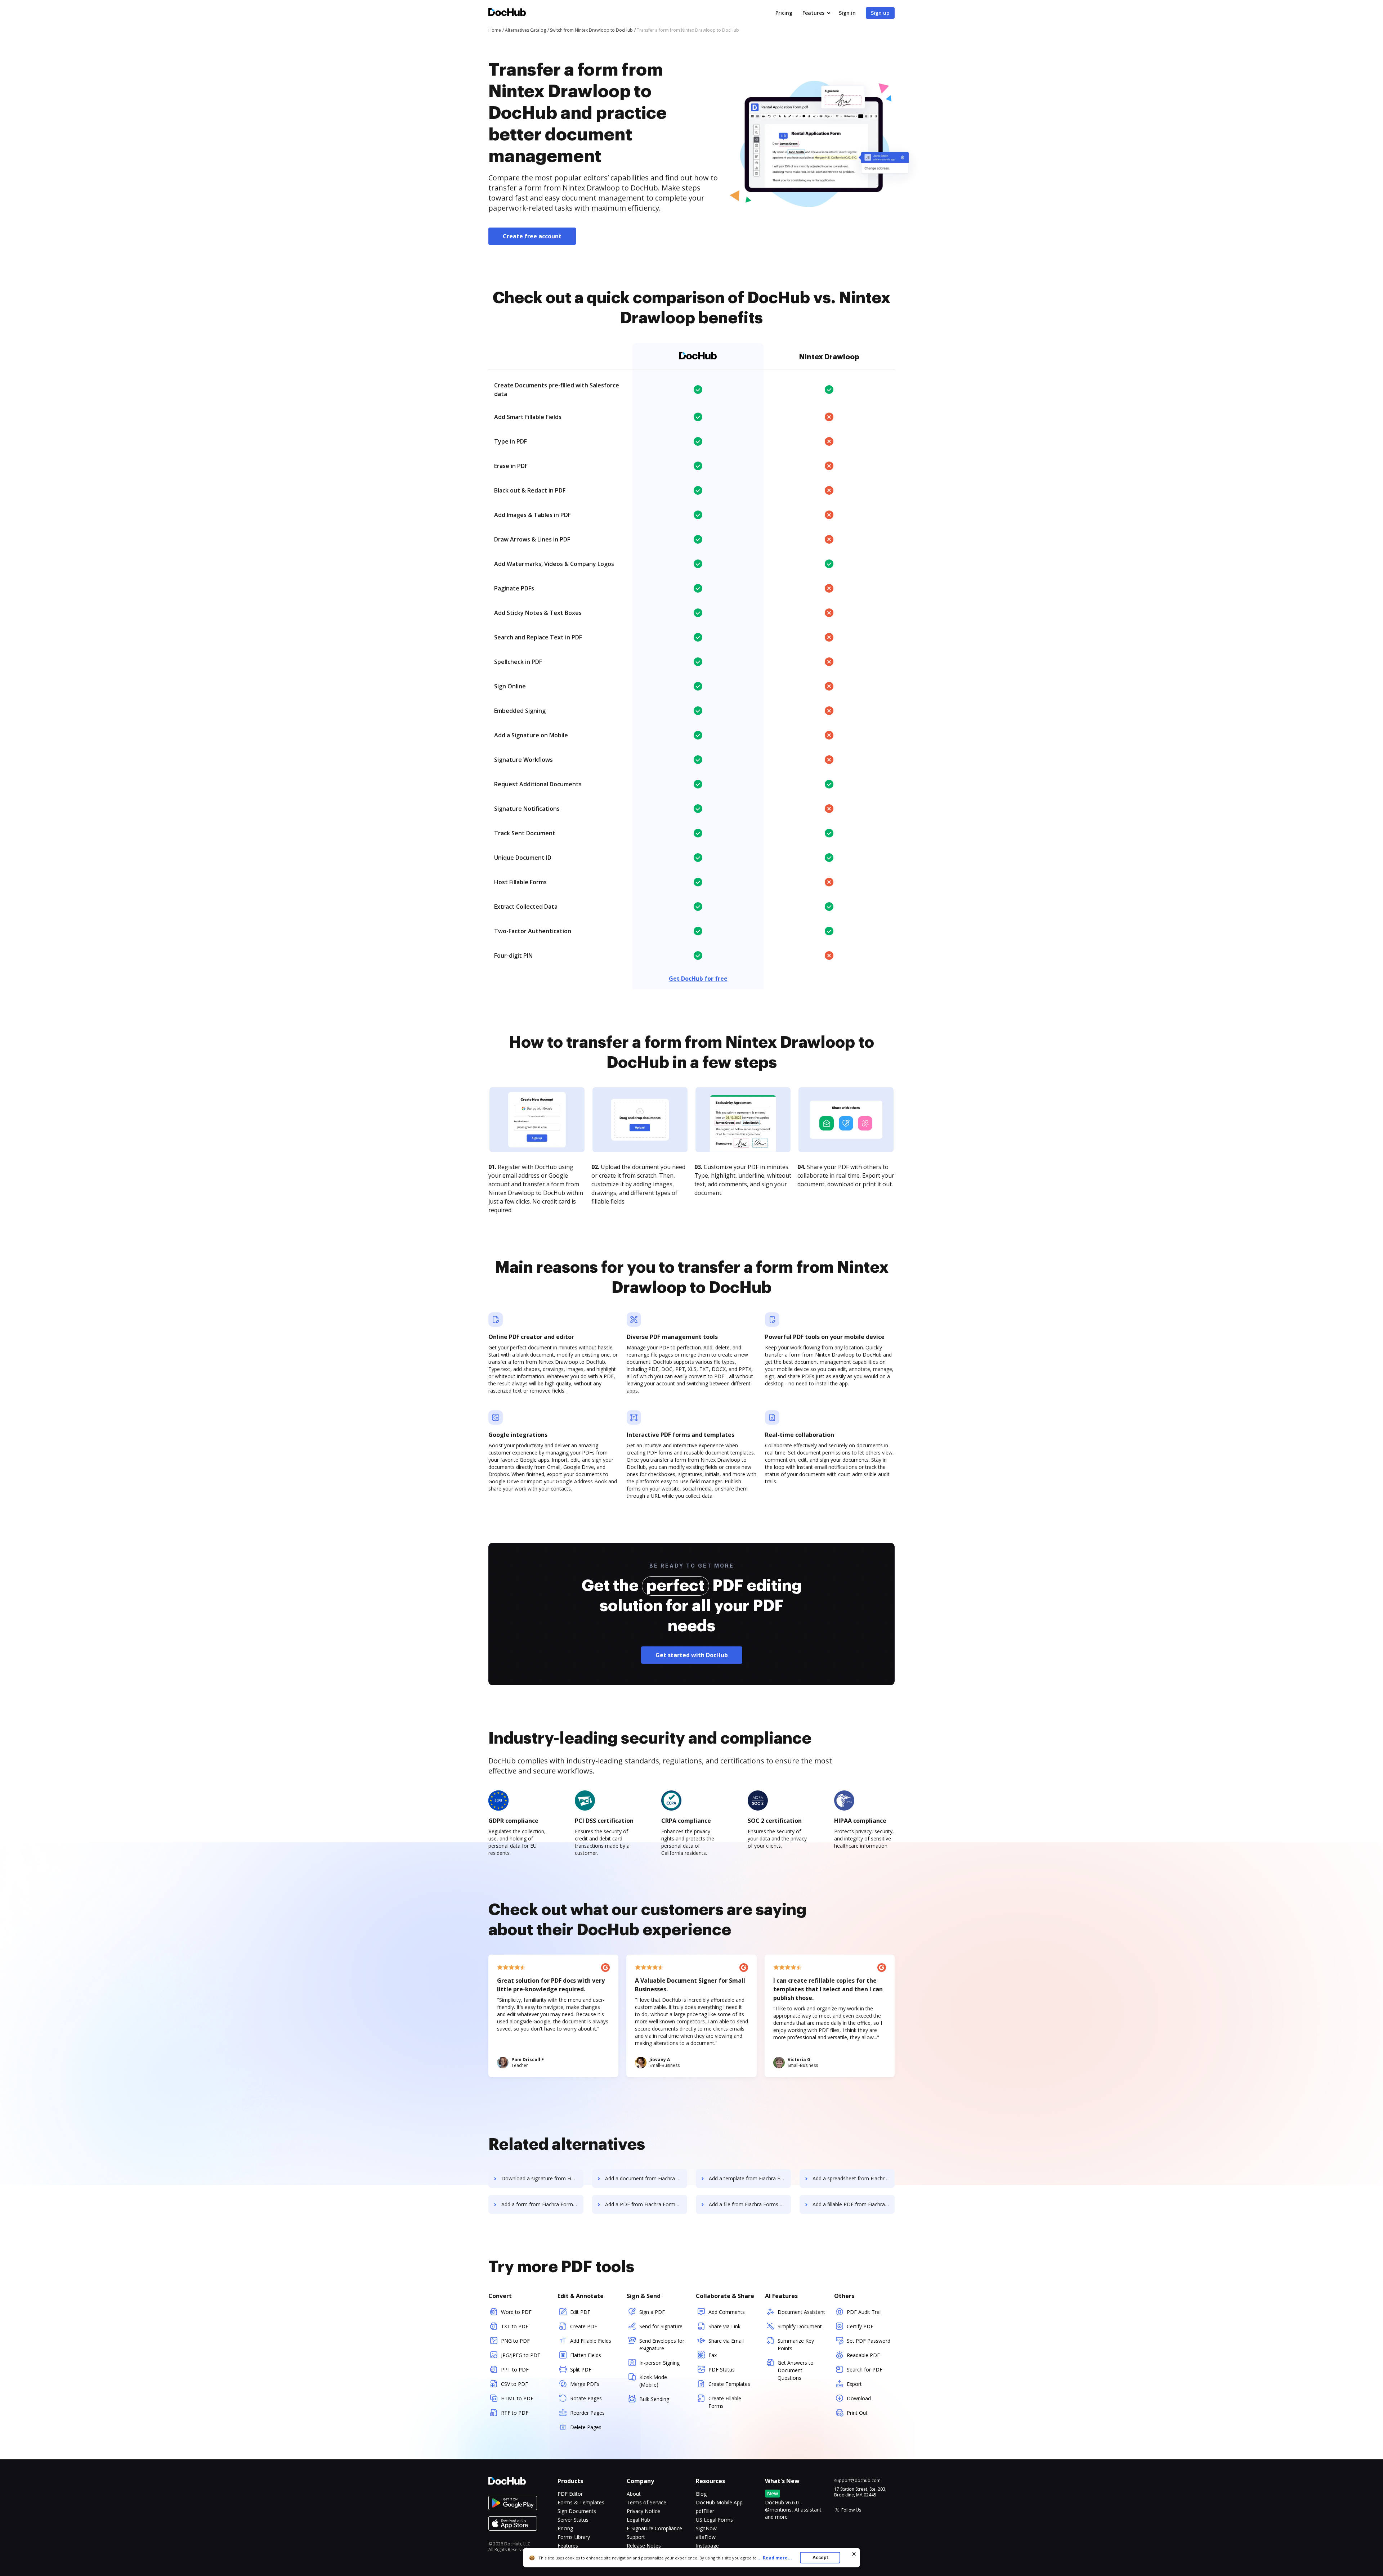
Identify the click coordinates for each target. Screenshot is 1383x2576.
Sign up (880, 13)
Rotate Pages (586, 2398)
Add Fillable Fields (591, 2341)
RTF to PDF (515, 2413)
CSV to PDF (514, 2384)
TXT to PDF (515, 2326)
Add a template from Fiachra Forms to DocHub (750, 2178)
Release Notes (644, 2546)
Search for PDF (865, 2370)
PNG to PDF (515, 2341)
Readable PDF (863, 2355)
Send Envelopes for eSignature (662, 2345)
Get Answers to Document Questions (796, 2370)
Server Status (573, 2520)
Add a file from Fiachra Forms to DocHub (750, 2204)
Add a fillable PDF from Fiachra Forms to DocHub (854, 2204)
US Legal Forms (714, 2520)
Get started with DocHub (692, 1655)
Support (636, 2537)
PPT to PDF (515, 2370)
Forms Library (574, 2537)
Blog (701, 2494)
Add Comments (727, 2312)
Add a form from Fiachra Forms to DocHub (542, 2204)
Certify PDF (860, 2326)
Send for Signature (661, 2326)
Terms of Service (646, 2502)
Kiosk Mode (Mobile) (653, 2381)
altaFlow (706, 2537)
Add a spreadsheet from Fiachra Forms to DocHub (854, 2178)
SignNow (706, 2528)
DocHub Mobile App (719, 2502)
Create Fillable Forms (725, 2402)
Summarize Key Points (796, 2345)
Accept (820, 2557)
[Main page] (507, 13)
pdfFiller (705, 2511)
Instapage (707, 2546)
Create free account (532, 236)
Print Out (857, 2413)
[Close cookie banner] (854, 2554)
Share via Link (724, 2326)
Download (859, 2398)
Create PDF (584, 2326)
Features (813, 13)
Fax (713, 2355)
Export (854, 2384)
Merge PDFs (585, 2384)
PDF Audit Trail (864, 2312)
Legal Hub (638, 2520)
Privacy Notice (643, 2511)
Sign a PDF (652, 2312)
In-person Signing (659, 2363)
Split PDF (581, 2370)
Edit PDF (580, 2312)
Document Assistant (801, 2312)
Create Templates (729, 2384)
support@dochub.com (857, 2481)
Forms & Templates (581, 2502)
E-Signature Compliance (654, 2528)
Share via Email (726, 2341)
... (775, 2558)
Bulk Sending (654, 2399)
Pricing (784, 13)
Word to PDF (516, 2312)
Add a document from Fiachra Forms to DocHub (646, 2178)
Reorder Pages (587, 2413)
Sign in (847, 13)
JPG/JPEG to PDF (521, 2355)
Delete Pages (586, 2427)
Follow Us (851, 2510)
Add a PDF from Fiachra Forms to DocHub (646, 2204)
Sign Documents (577, 2511)
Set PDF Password (869, 2341)
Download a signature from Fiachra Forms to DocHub (542, 2178)
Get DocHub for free (698, 979)
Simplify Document (800, 2326)
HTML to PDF (517, 2398)
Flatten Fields (586, 2355)
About (634, 2494)
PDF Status (722, 2370)
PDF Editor (570, 2494)
